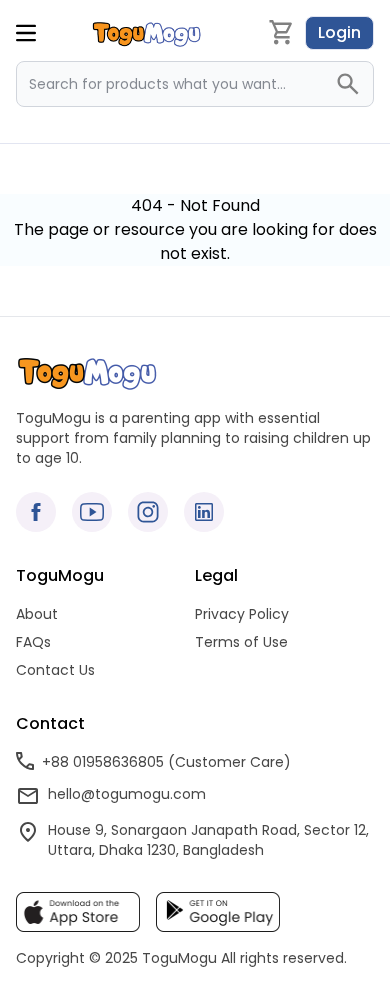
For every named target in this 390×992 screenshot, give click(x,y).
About (37, 614)
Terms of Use (241, 642)
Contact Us (55, 670)
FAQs (33, 642)
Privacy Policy (242, 614)
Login (339, 32)
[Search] (354, 84)
